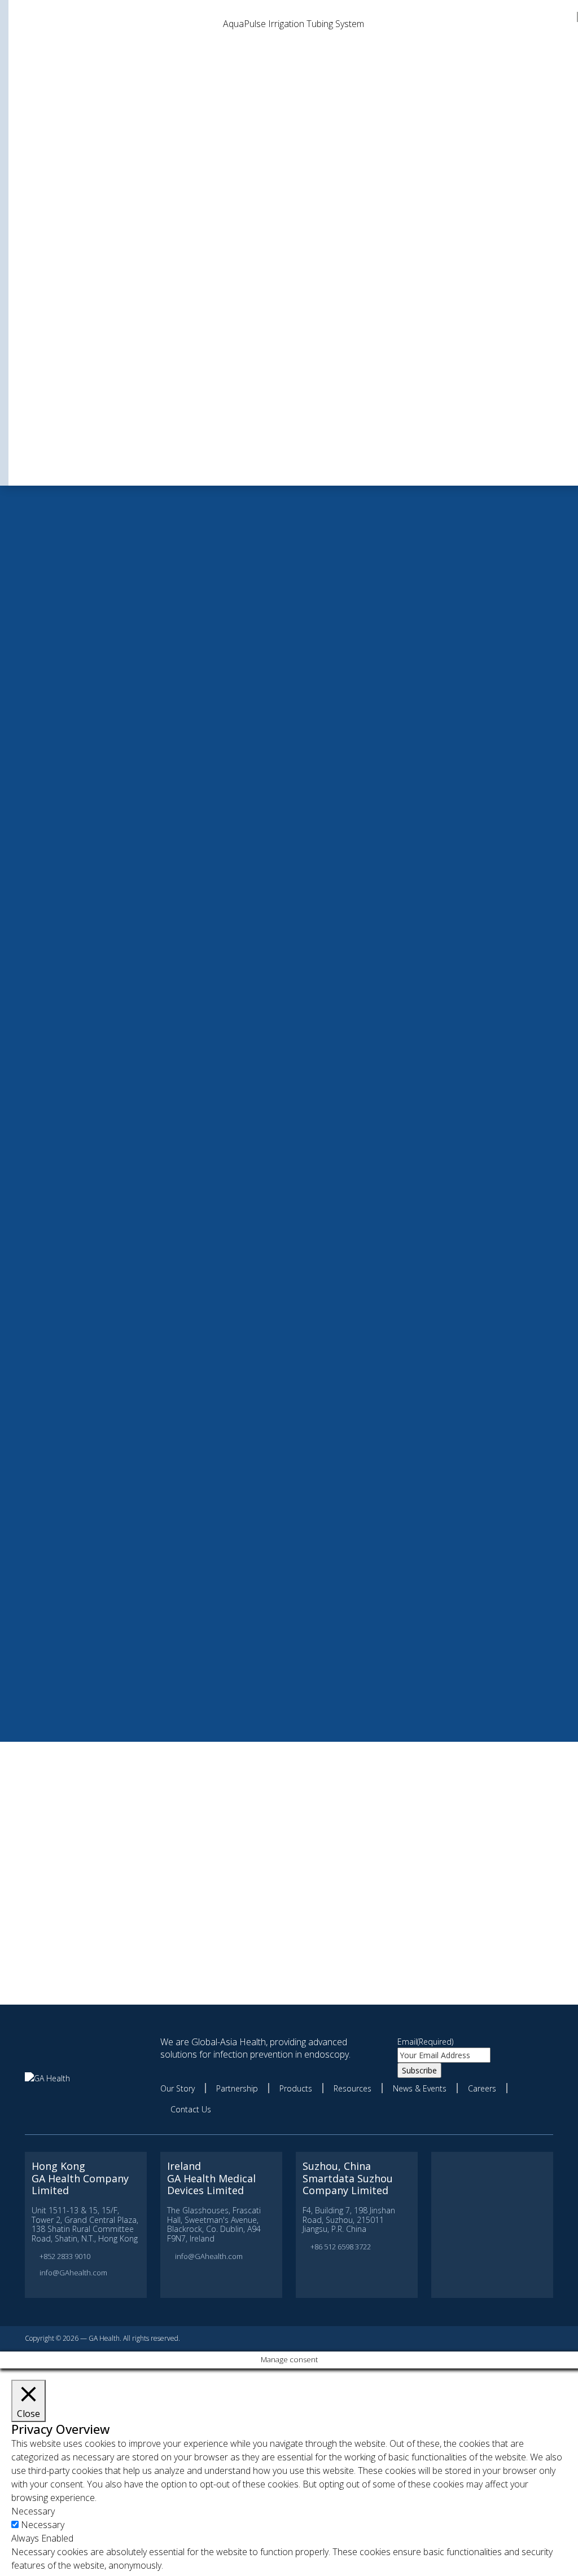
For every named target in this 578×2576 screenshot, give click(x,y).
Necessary (43, 2525)
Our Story (178, 2088)
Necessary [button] (33, 2511)
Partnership (237, 2088)
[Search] (251, 1881)
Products (296, 2088)
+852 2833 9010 (65, 2256)
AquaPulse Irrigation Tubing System (294, 24)
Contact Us (191, 2109)
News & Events (420, 2088)
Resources (353, 2088)
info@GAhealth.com (73, 2273)
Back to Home (345, 1916)
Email (425, 2042)
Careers (482, 2088)
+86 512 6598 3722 (341, 2247)
